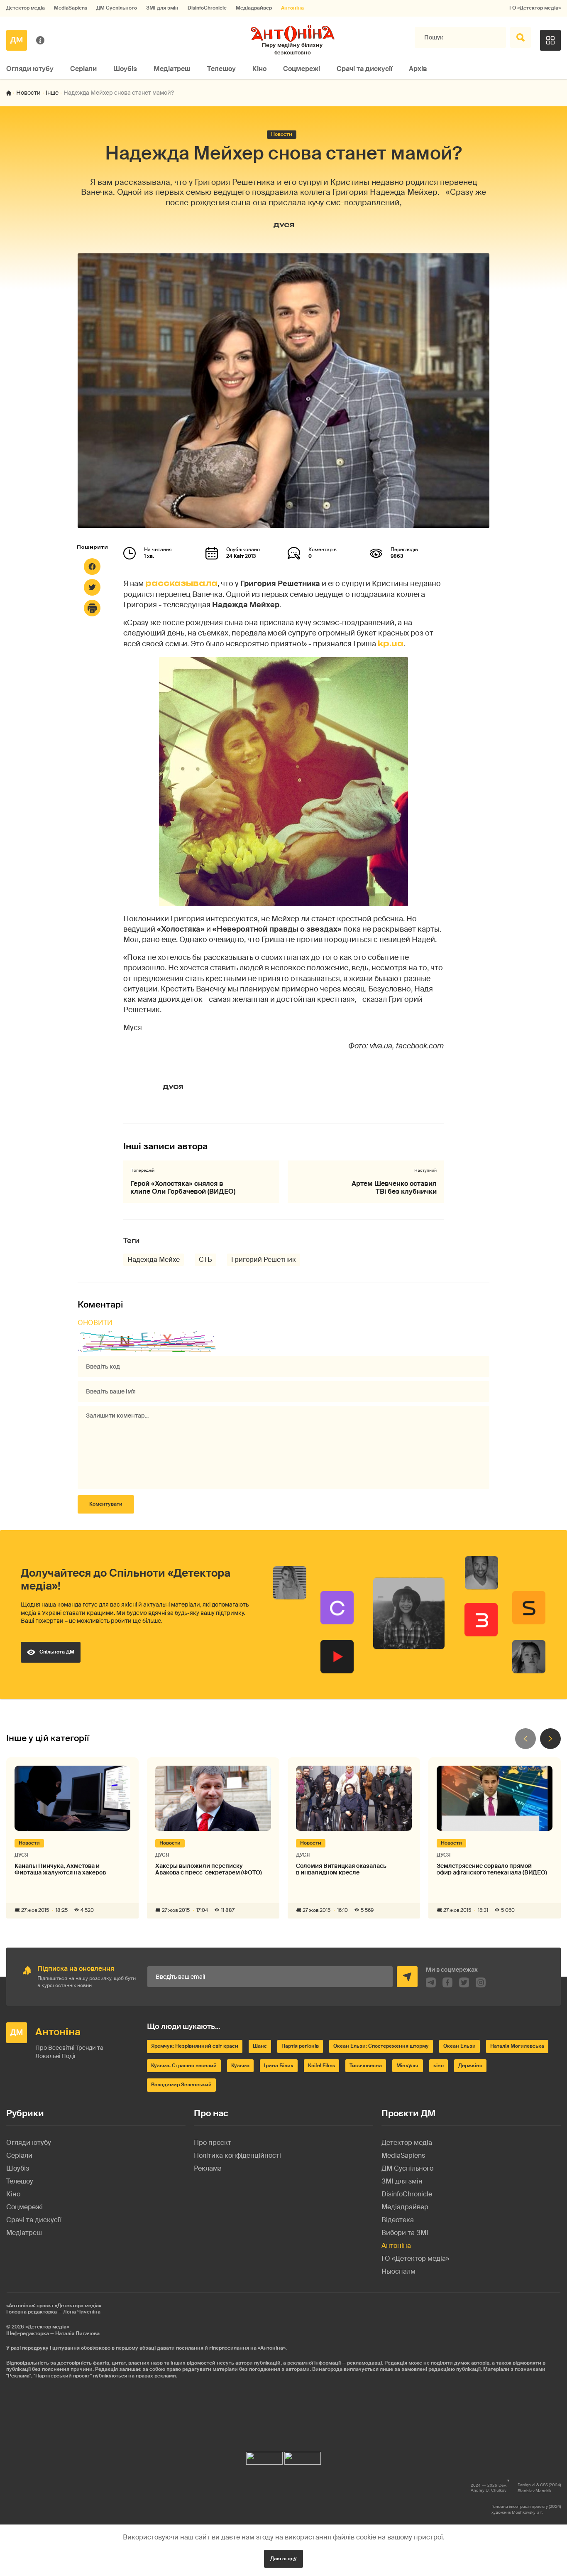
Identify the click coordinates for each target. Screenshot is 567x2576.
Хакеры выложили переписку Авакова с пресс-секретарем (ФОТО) (209, 1869)
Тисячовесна (366, 2066)
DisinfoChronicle (207, 8)
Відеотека (398, 2220)
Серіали (83, 69)
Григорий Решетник (264, 1260)
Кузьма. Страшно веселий (184, 2066)
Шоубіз (125, 69)
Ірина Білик (279, 2066)
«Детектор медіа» (47, 2327)
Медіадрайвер (254, 8)
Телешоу (221, 69)
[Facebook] (92, 567)
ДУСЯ (284, 225)
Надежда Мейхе (154, 1260)
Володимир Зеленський (181, 2085)
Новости (28, 93)
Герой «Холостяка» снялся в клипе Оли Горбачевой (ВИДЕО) (183, 1187)
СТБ (205, 1260)
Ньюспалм (398, 2271)
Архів (418, 69)
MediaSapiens (71, 8)
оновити (95, 1323)
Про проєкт (213, 2143)
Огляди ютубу (30, 69)
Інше (52, 93)
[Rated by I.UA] (264, 2456)
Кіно (259, 69)
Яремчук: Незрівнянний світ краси (195, 2046)
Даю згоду (283, 2559)
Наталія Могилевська (517, 2046)
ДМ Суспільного (117, 8)
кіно (439, 2066)
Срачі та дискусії (364, 69)
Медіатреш (172, 69)
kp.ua (391, 643)
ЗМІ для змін (162, 8)
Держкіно (470, 2066)
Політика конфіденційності (237, 2155)
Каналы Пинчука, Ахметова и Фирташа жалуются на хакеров (60, 1869)
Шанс (260, 2046)
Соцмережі (302, 69)
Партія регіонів (300, 2046)
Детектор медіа (26, 8)
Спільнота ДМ (57, 1652)
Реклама (208, 2168)
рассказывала (181, 583)
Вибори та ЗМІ (405, 2233)
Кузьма (240, 2066)
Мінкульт (408, 2066)
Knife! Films (321, 2066)
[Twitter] (92, 587)
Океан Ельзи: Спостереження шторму (381, 2046)
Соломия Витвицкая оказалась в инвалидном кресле (341, 1869)
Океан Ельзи (459, 2046)
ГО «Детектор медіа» (535, 8)
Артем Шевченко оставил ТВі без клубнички (394, 1187)
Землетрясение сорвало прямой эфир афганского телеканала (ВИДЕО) (492, 1869)
